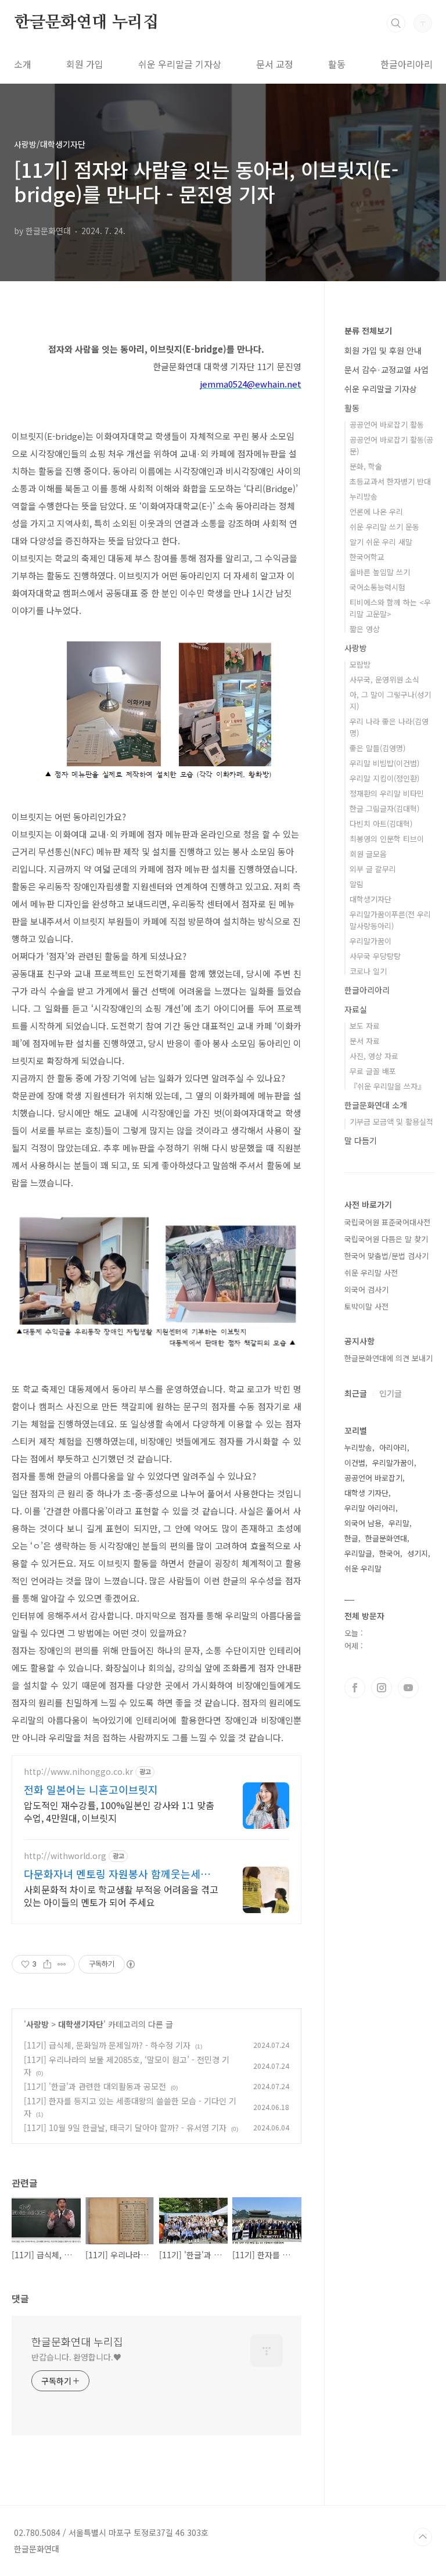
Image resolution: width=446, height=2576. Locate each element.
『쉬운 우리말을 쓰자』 (387, 1086)
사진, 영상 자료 (374, 1056)
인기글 (391, 1393)
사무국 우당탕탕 (375, 956)
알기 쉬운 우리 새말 (381, 542)
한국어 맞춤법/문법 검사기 (386, 1256)
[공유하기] (47, 1964)
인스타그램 (382, 1688)
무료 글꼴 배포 (373, 1071)
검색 (396, 23)
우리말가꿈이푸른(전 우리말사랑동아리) (390, 920)
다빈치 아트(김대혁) (381, 824)
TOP (423, 2537)
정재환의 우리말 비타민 (387, 793)
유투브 (408, 1688)
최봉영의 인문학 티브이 (387, 839)
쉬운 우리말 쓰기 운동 (384, 527)
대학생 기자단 (366, 1493)
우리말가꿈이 (371, 941)
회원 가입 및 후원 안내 (383, 350)
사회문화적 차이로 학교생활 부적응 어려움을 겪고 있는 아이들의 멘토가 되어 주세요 (121, 1895)
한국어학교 (367, 557)
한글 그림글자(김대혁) (384, 808)
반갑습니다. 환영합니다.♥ (76, 2357)
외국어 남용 (363, 1523)
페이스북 (355, 1688)
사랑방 (37, 2024)
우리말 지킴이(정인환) (384, 778)
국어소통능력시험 (377, 587)
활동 (337, 64)
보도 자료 (365, 1026)
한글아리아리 (407, 64)
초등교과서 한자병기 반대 (390, 481)
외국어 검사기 (366, 1289)
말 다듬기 (361, 1140)
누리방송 (364, 496)
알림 (357, 884)
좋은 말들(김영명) (377, 748)
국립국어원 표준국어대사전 (387, 1222)
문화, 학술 (366, 466)
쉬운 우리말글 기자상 (180, 64)
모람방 (360, 664)
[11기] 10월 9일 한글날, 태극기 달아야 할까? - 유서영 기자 (125, 2127)
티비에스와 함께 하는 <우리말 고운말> (390, 608)
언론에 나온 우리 (376, 512)
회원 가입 (85, 64)
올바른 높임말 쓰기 (380, 572)
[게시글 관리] (62, 1964)
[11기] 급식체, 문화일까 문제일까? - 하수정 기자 (107, 2045)
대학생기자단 (81, 2024)
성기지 (418, 1553)
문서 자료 (365, 1041)
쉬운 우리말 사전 (371, 1273)
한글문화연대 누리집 (86, 23)
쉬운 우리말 (363, 1568)
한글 (351, 1538)
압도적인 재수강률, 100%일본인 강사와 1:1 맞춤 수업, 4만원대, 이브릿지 (119, 1811)
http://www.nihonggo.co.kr (78, 1772)
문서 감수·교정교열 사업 (386, 369)
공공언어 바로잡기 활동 (387, 424)
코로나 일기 (368, 971)
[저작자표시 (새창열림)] (130, 1964)
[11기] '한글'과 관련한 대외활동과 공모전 (95, 2086)
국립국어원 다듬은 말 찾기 (386, 1239)
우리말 (399, 1523)
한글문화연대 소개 (376, 1105)
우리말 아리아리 (370, 1508)
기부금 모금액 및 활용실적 (391, 1122)
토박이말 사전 (366, 1306)
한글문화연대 (386, 1538)
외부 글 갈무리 (373, 869)
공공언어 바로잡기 (373, 1478)
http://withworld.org (65, 1856)
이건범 (355, 1463)
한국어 (390, 1553)
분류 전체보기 (368, 331)
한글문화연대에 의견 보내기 (389, 1358)
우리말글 (358, 1553)
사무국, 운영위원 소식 (384, 679)
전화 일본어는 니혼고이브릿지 (91, 1789)
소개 (23, 64)
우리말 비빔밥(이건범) (384, 763)
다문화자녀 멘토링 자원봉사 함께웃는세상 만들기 (117, 1874)
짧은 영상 (365, 629)
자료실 (356, 1009)
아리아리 (393, 1447)
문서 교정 (275, 64)
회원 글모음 (368, 854)
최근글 (356, 1393)
